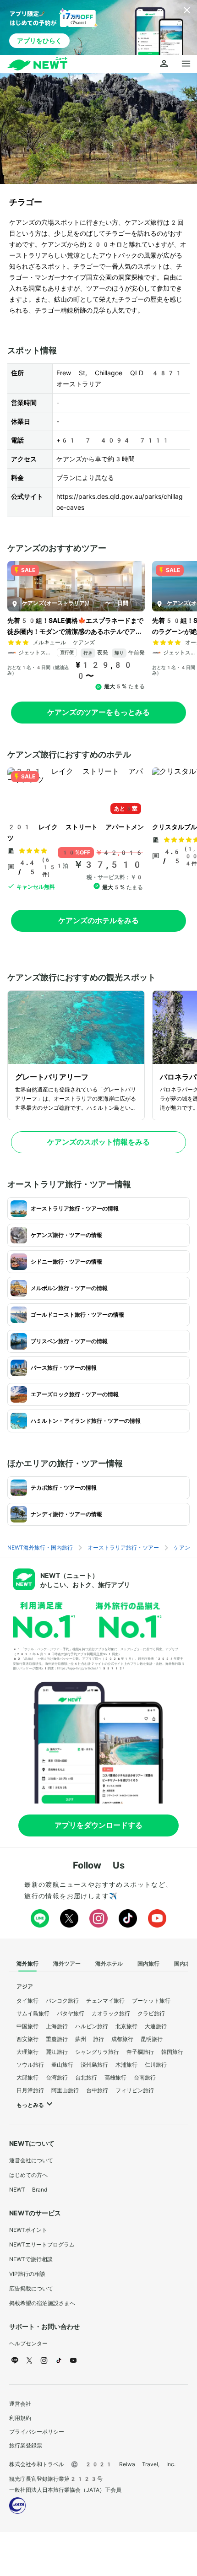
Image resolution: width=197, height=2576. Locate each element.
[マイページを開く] (164, 64)
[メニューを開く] (186, 64)
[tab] (27, 1964)
